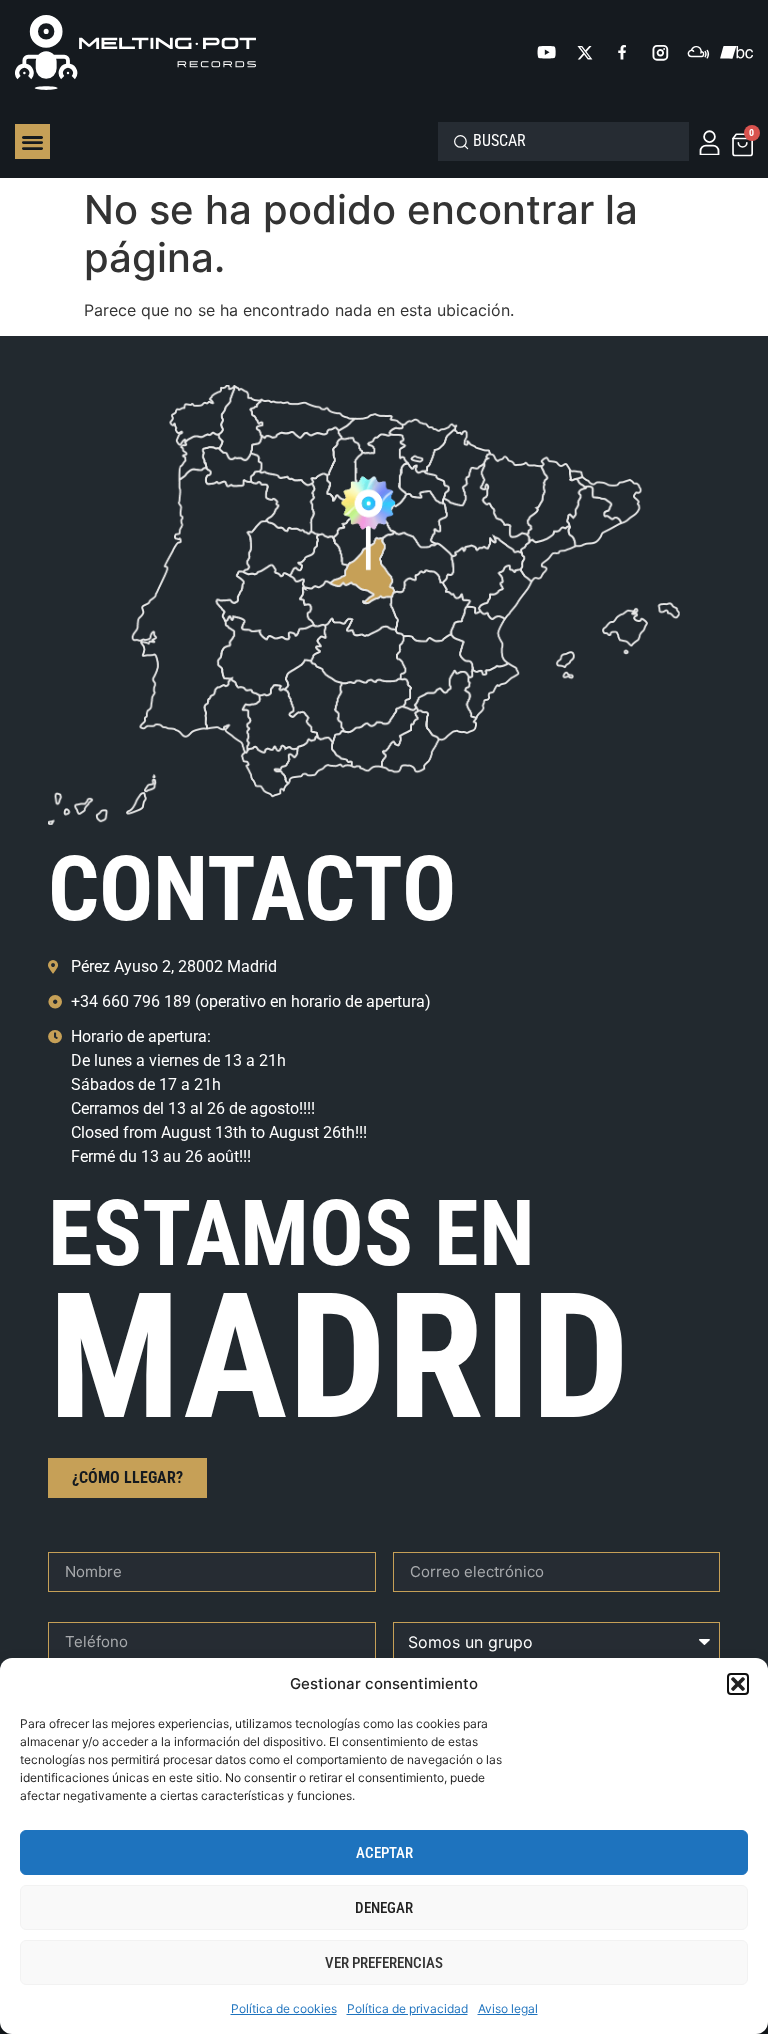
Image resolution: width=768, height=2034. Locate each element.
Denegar (384, 1908)
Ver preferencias (384, 1963)
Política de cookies (284, 2008)
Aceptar (384, 1853)
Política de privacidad (407, 2008)
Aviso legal (508, 2008)
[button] (738, 1684)
